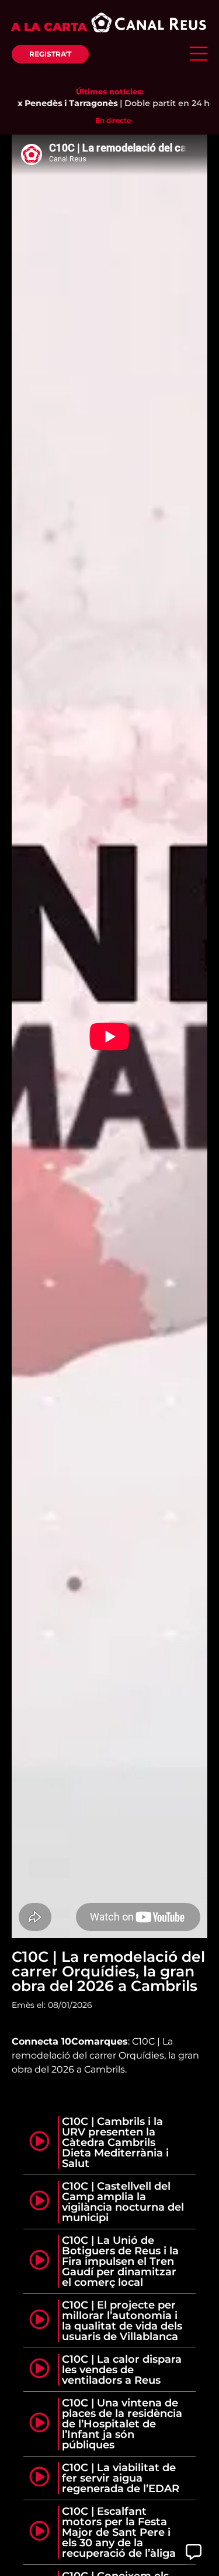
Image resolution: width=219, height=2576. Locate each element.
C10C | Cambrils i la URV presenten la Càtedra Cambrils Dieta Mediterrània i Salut (115, 2142)
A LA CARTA (49, 27)
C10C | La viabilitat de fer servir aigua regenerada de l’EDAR (121, 2478)
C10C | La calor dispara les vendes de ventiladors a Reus (122, 2370)
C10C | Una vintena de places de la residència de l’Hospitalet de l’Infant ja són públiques (122, 2424)
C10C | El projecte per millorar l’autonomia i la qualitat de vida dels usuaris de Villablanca (122, 2321)
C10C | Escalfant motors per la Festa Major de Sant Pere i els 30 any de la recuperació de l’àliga (119, 2532)
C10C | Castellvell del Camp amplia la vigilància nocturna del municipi (123, 2202)
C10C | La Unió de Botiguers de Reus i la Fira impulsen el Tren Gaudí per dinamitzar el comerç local (120, 2261)
